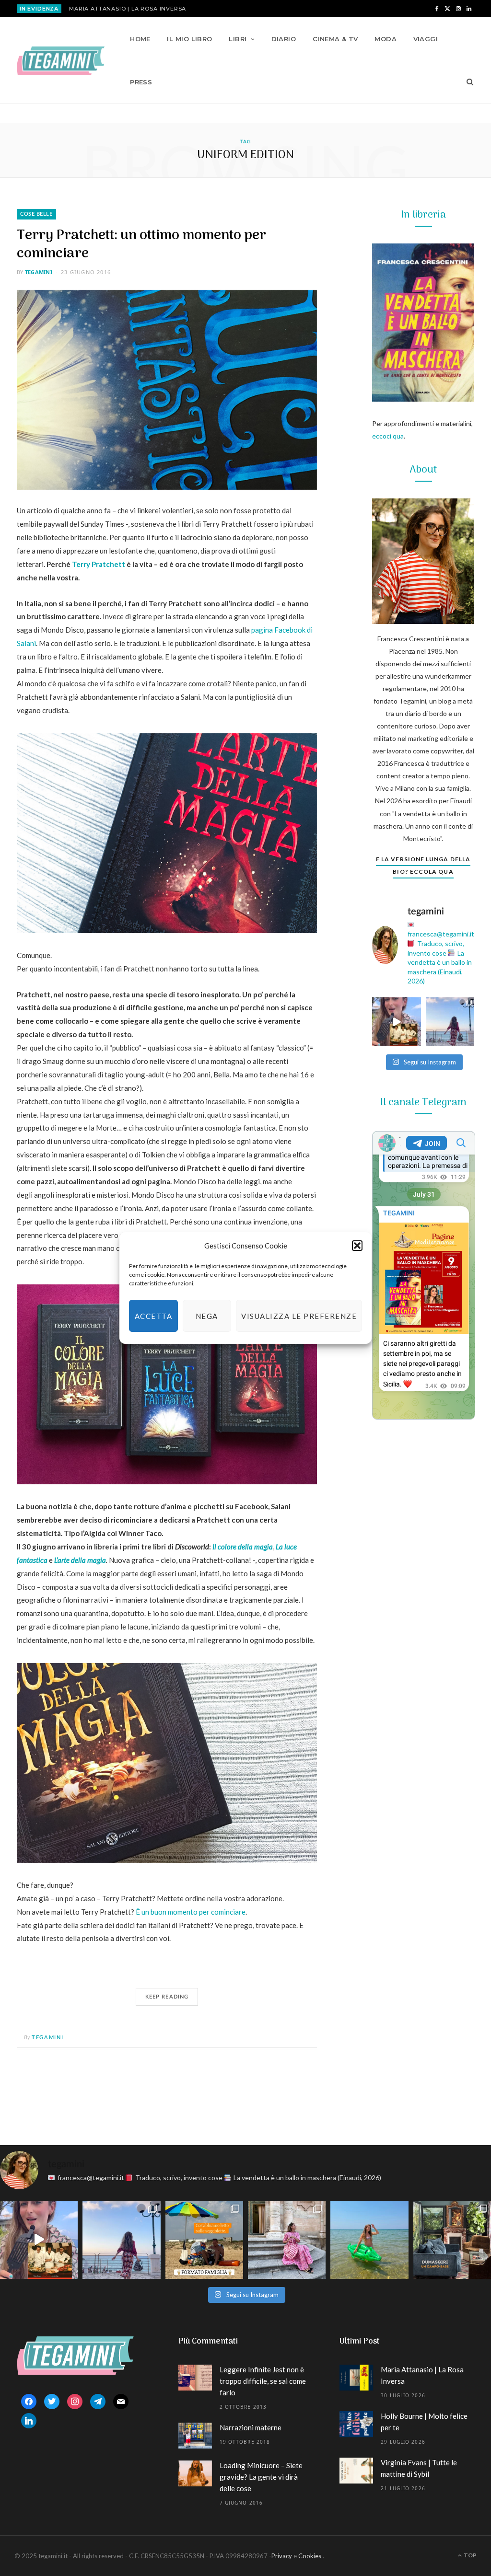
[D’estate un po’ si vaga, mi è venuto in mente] (452, 2240)
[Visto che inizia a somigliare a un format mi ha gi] (204, 2240)
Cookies (310, 2556)
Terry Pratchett (99, 564)
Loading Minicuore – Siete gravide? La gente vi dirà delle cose (261, 2477)
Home (140, 39)
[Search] (467, 82)
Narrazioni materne (251, 2427)
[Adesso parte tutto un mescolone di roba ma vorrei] (287, 2240)
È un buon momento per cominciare (191, 1912)
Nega (207, 1316)
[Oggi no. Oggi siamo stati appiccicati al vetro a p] (450, 1022)
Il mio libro (189, 39)
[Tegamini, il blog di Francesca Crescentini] (61, 61)
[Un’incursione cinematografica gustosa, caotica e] (397, 1022)
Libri (238, 39)
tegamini (39, 272)
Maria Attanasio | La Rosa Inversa (128, 9)
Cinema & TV (335, 39)
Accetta (154, 1316)
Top (470, 2555)
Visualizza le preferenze (299, 1316)
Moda (386, 39)
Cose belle (36, 214)
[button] (357, 1246)
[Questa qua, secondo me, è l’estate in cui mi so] (369, 2240)
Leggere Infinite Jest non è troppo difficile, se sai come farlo (263, 2381)
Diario (284, 39)
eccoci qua (388, 436)
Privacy (282, 2556)
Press (141, 82)
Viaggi (426, 39)
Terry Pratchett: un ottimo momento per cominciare (141, 245)
